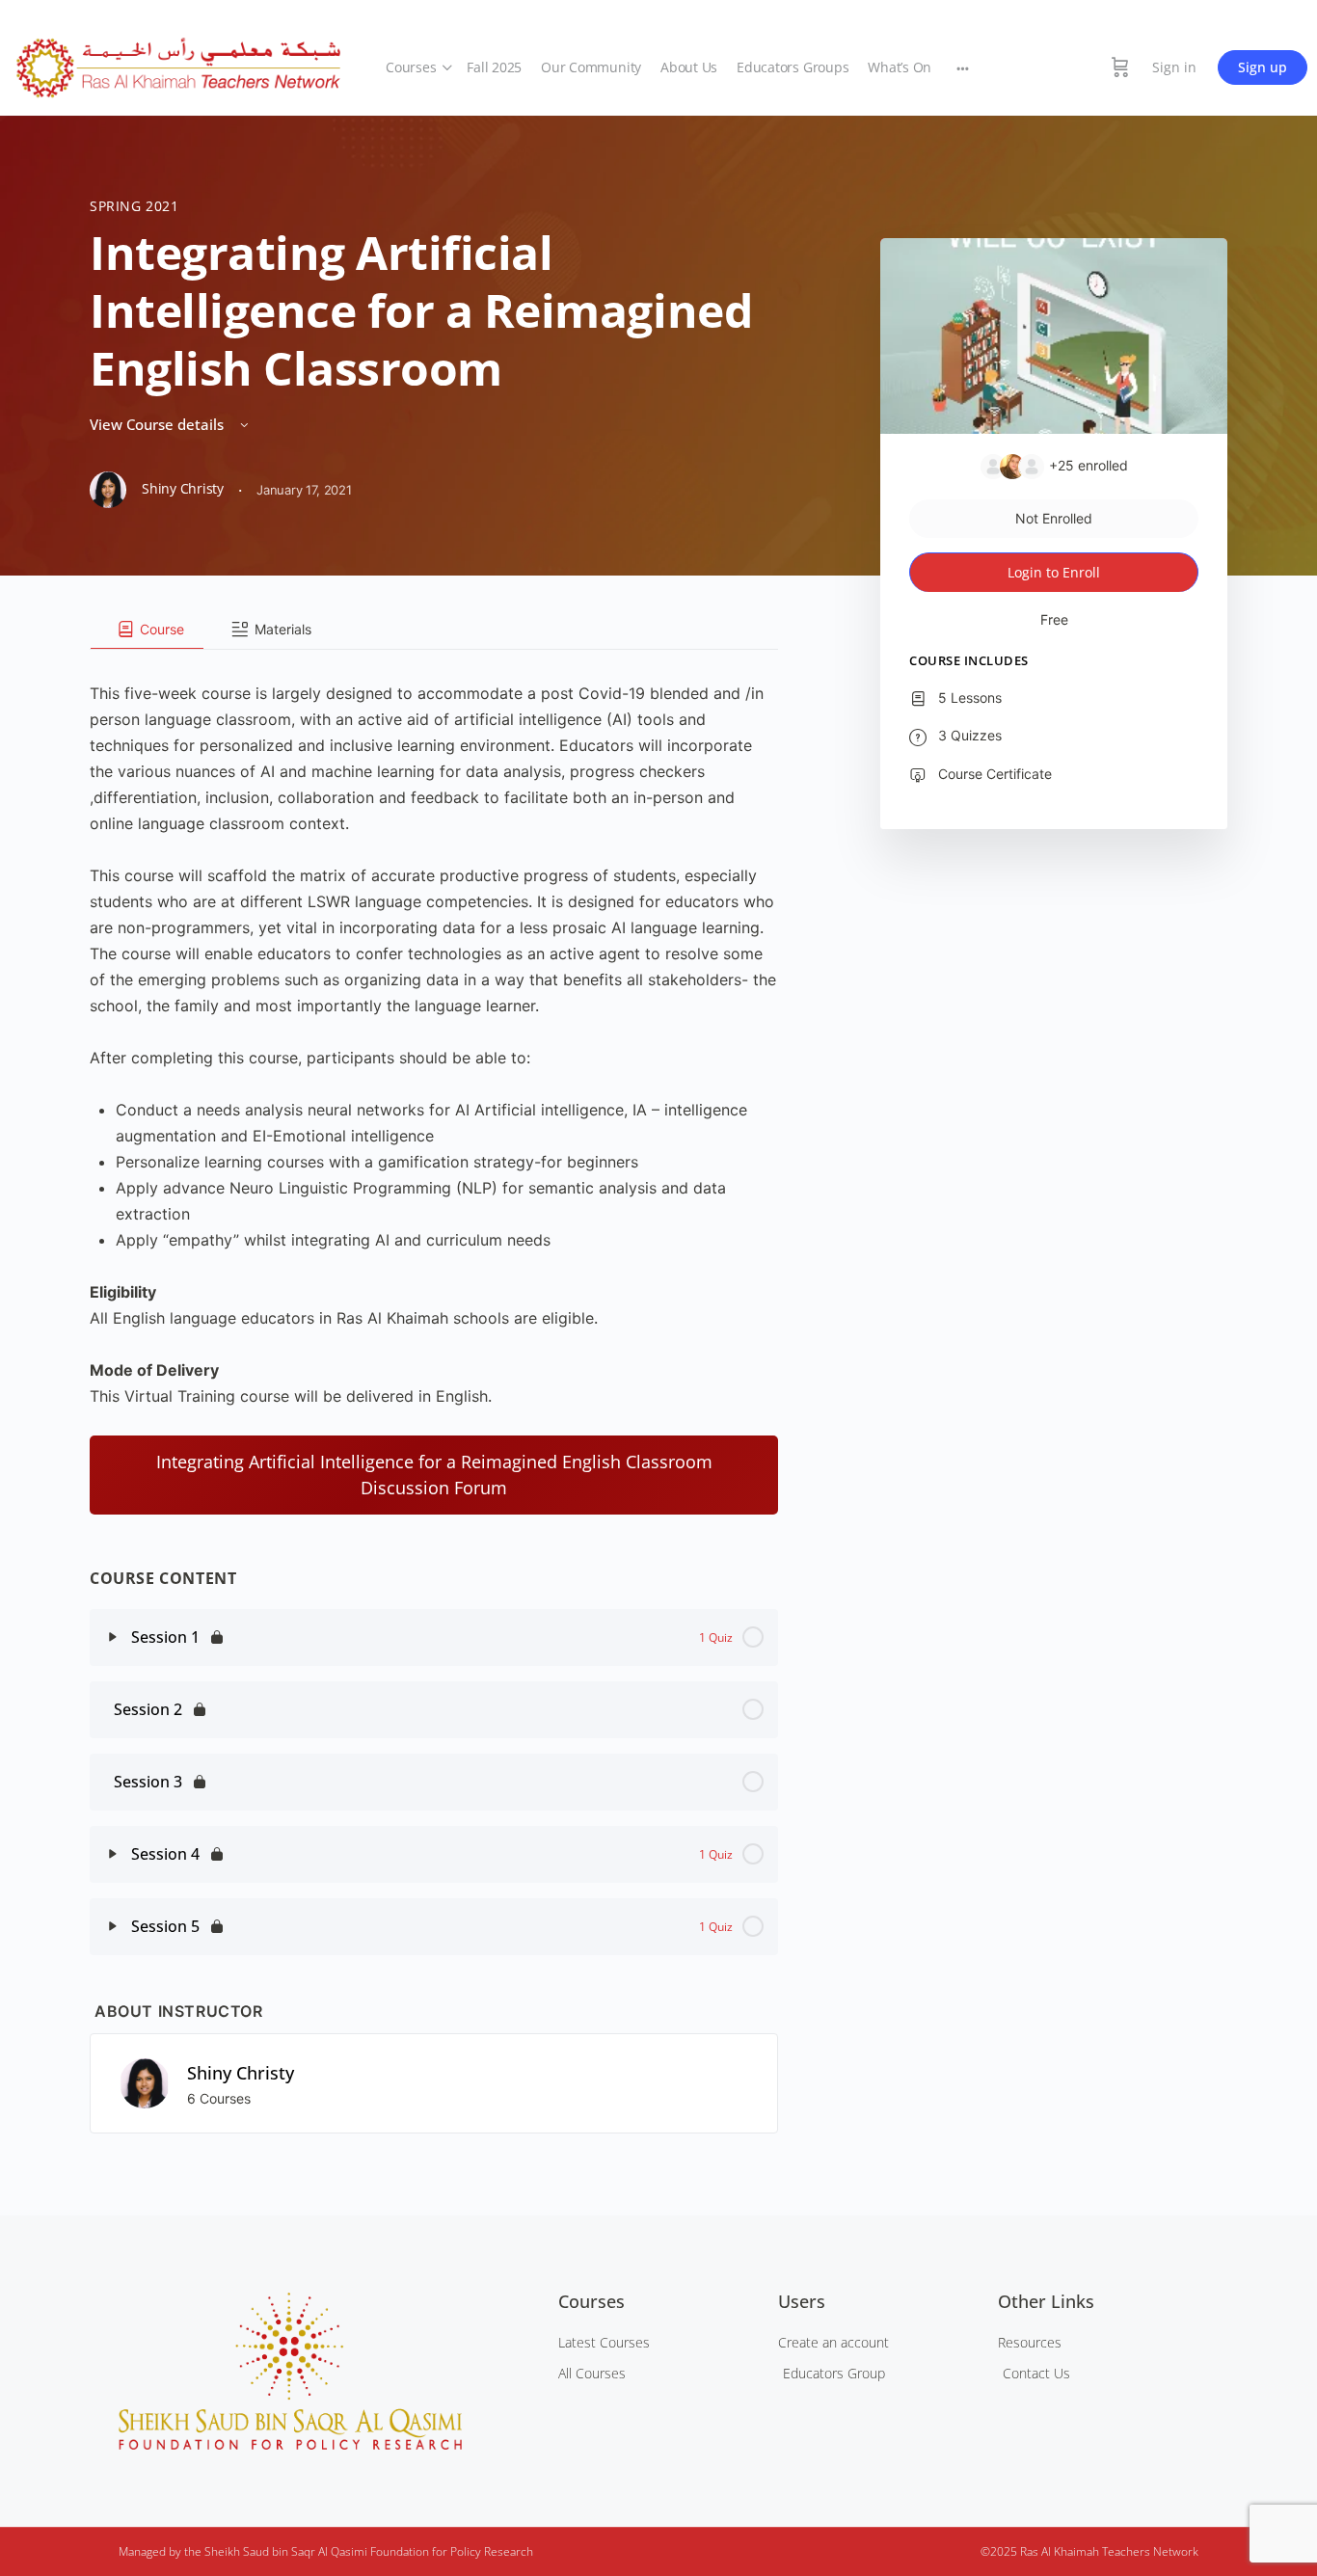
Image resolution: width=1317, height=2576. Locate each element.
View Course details (159, 424)
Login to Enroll (1054, 572)
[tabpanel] (434, 1082)
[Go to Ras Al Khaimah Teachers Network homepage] (178, 64)
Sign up (1263, 67)
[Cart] (1120, 67)
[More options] (963, 67)
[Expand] (113, 1637)
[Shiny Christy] (145, 2081)
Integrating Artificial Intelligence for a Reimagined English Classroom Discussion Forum (434, 1475)
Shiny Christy (241, 2073)
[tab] (147, 630)
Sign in (1174, 67)
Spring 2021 (134, 206)
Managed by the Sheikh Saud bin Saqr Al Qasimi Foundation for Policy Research (326, 2551)
